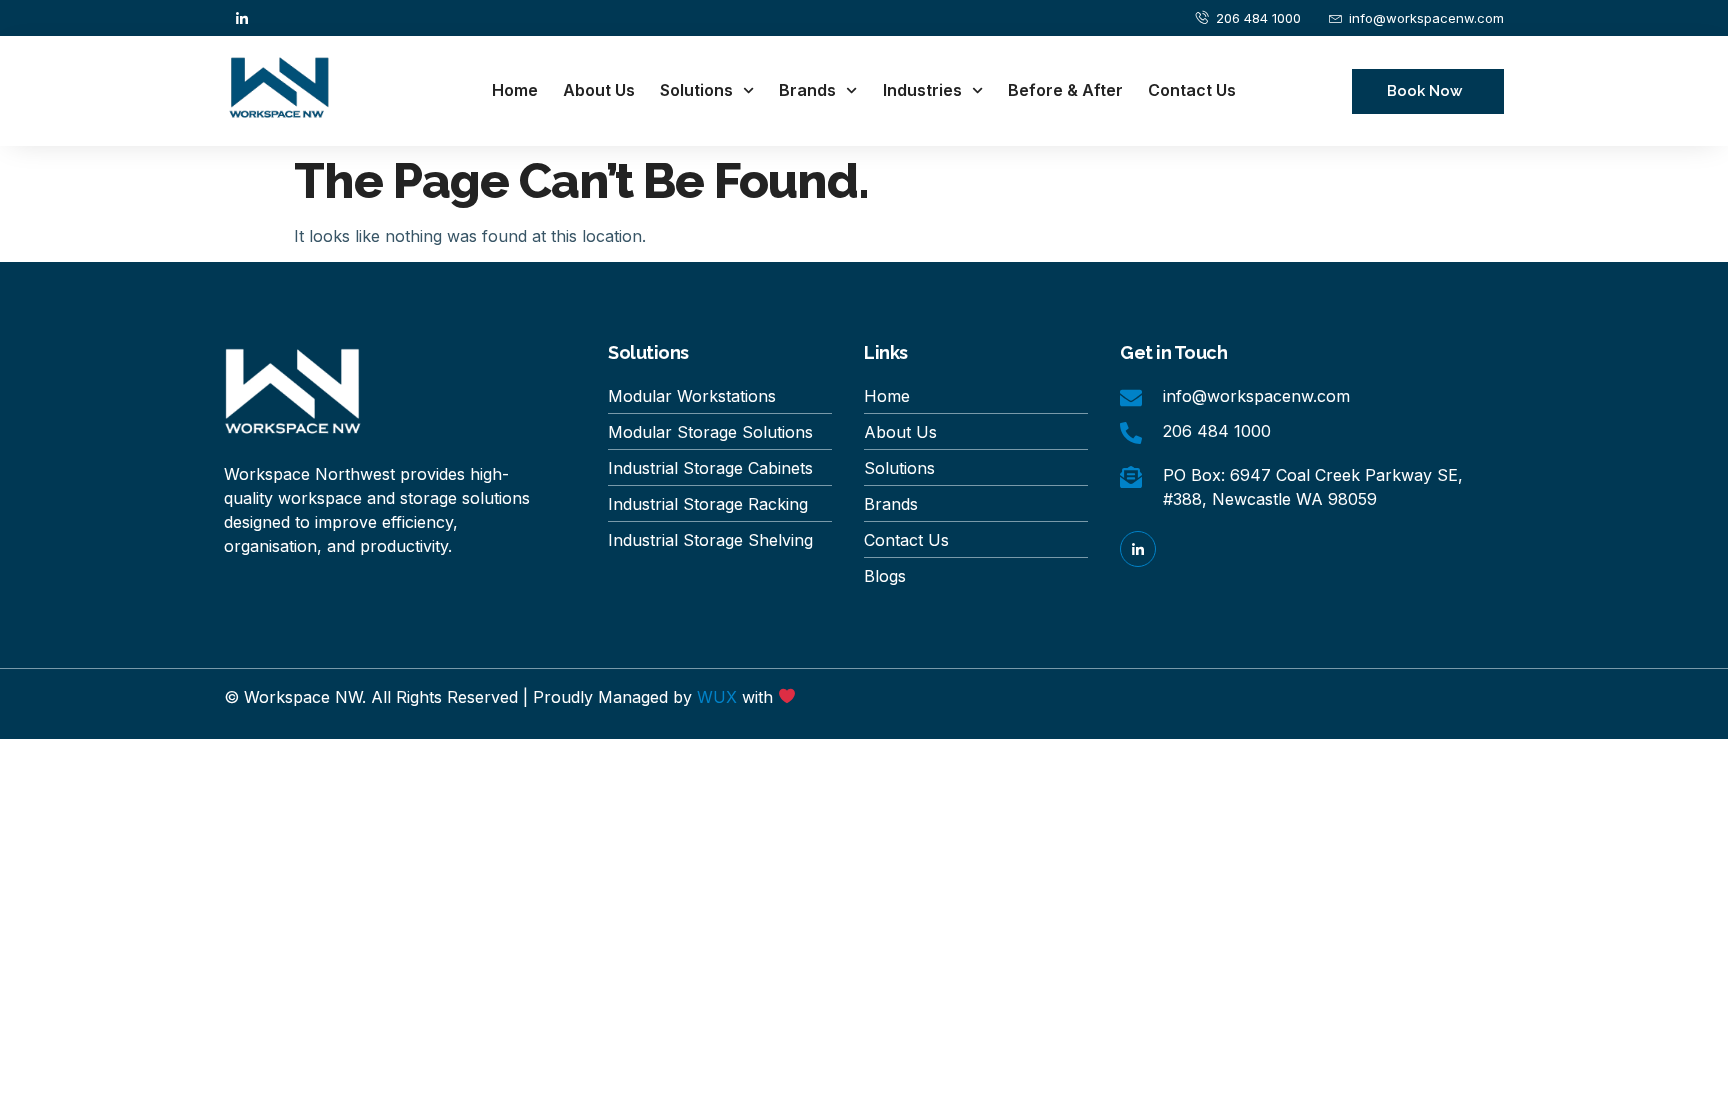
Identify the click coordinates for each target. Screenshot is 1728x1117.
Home (515, 90)
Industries (922, 90)
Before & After (1065, 90)
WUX (717, 697)
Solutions (696, 90)
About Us (599, 90)
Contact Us (1192, 90)
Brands (807, 90)
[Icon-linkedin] (242, 18)
